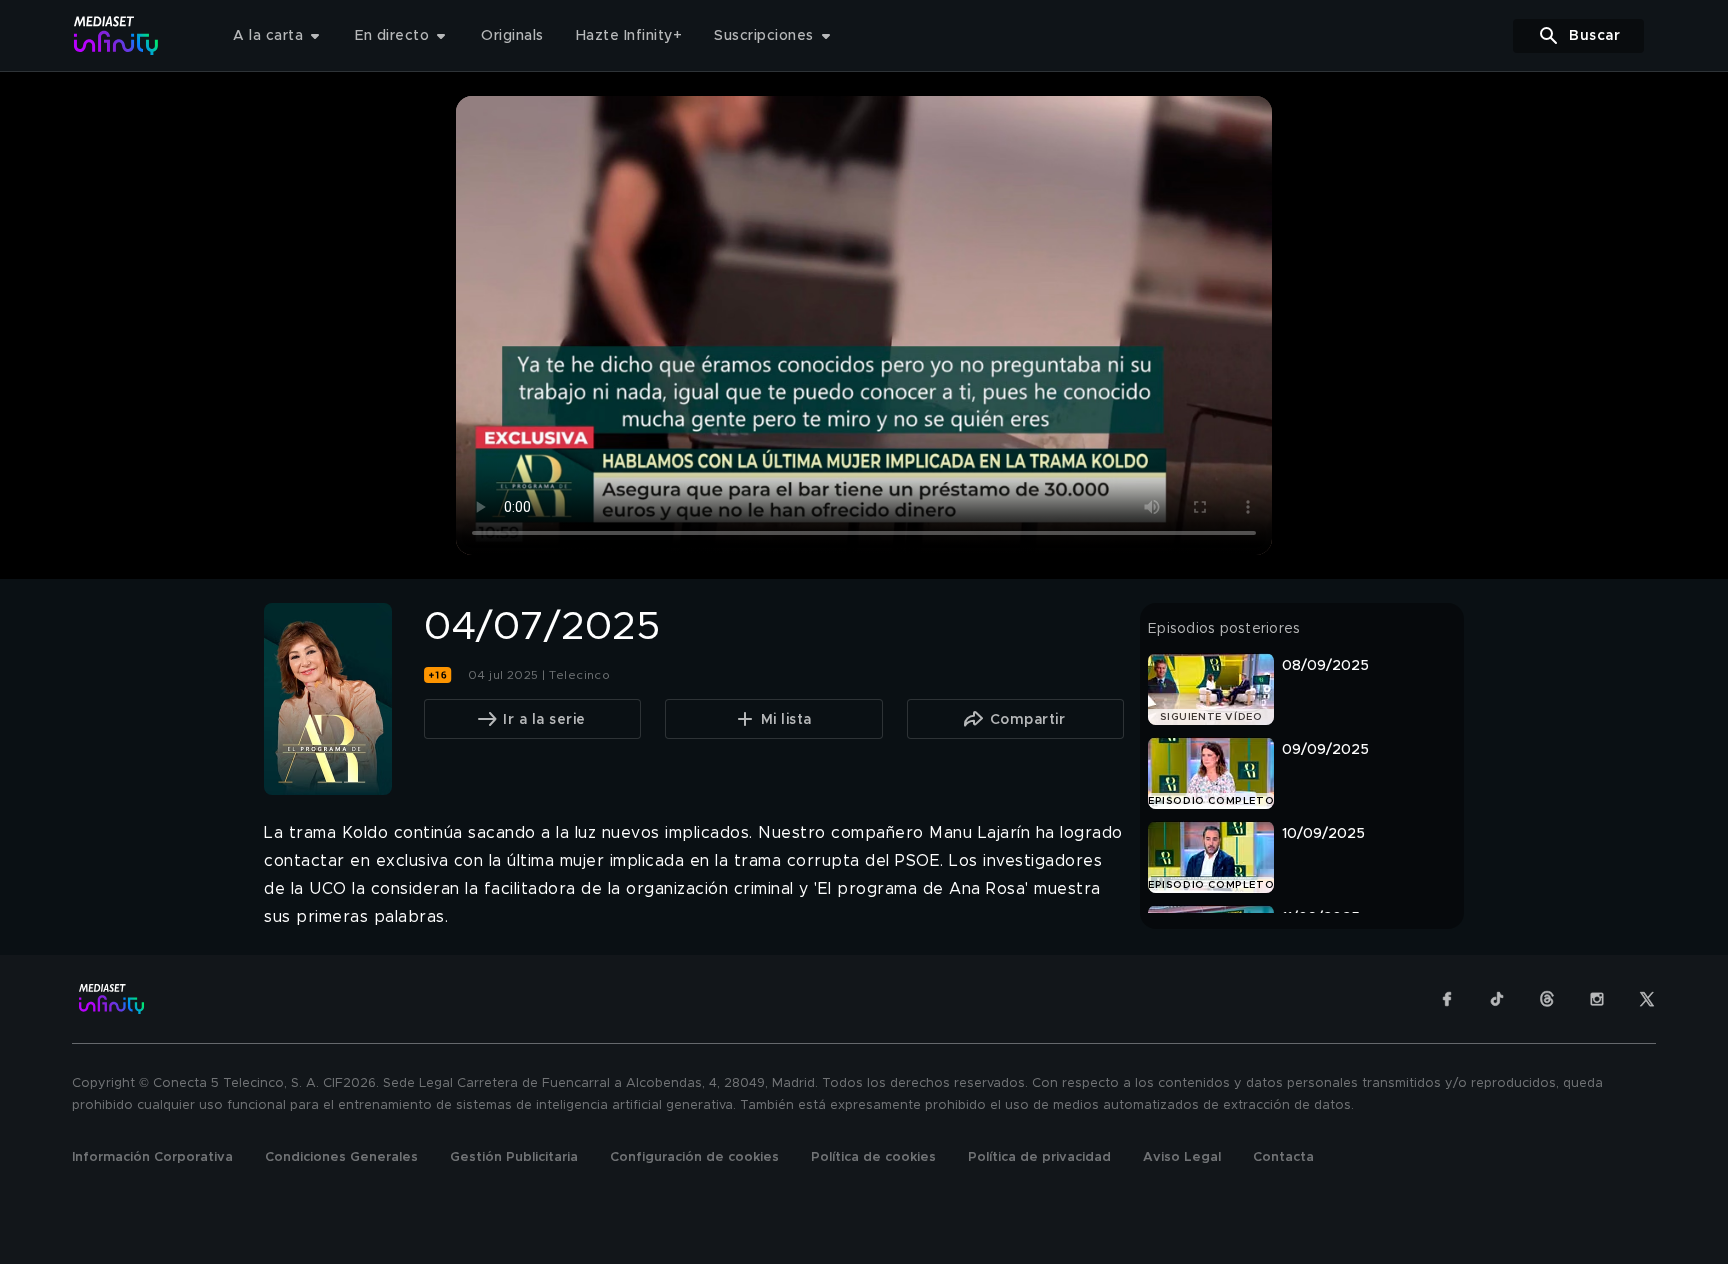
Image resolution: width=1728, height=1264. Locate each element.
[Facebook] (1447, 999)
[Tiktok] (1497, 999)
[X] (1647, 999)
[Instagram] (1597, 999)
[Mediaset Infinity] (116, 35)
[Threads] (1547, 999)
